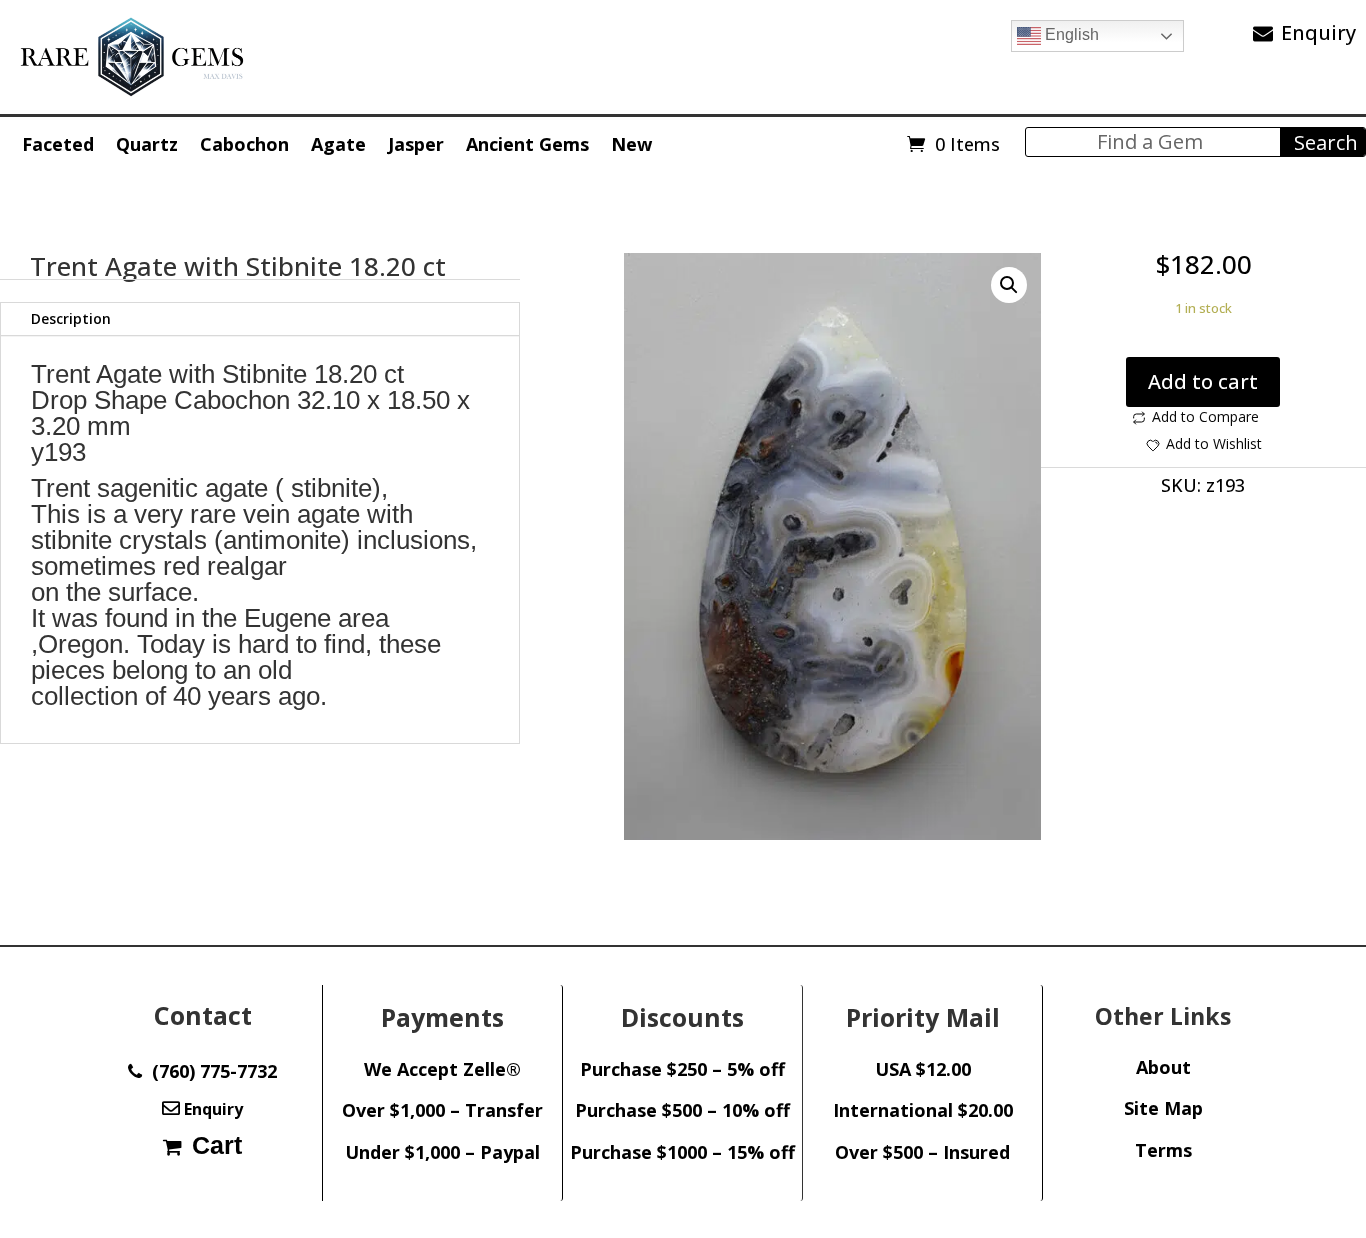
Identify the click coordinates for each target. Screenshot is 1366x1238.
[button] (1009, 285)
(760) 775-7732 (209, 1071)
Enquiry (1318, 32)
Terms (1163, 1150)
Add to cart (1203, 381)
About (1163, 1067)
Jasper (416, 144)
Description (71, 318)
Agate (338, 144)
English (1070, 34)
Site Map (1163, 1108)
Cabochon (244, 144)
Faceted (58, 144)
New (631, 144)
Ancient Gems (527, 144)
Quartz (147, 144)
